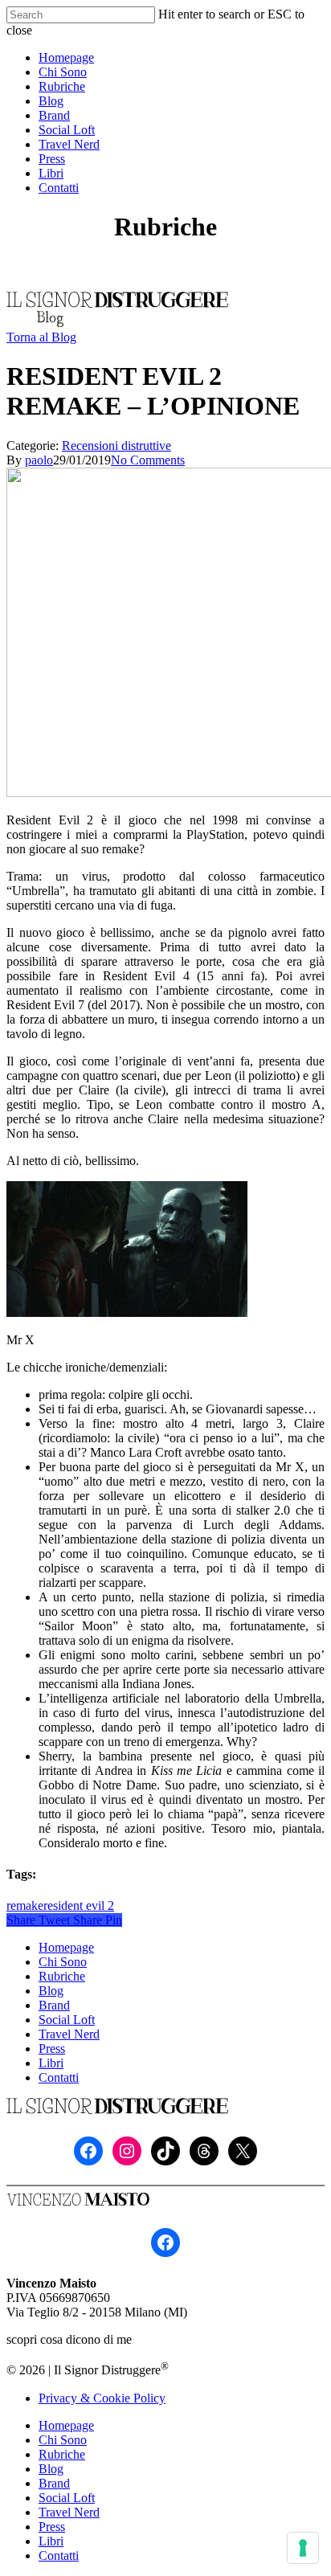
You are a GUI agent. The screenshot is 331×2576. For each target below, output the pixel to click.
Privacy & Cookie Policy (102, 2398)
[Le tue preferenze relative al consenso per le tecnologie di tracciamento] (303, 2548)
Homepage (66, 1947)
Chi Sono (63, 1962)
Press (52, 2049)
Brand (54, 2005)
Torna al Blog (41, 337)
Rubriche (62, 1976)
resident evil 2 (79, 1905)
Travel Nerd (69, 2034)
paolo (39, 460)
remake (25, 1905)
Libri (51, 2063)
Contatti (59, 2077)
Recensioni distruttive (116, 446)
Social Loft (67, 2020)
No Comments (148, 460)
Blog (51, 1991)
